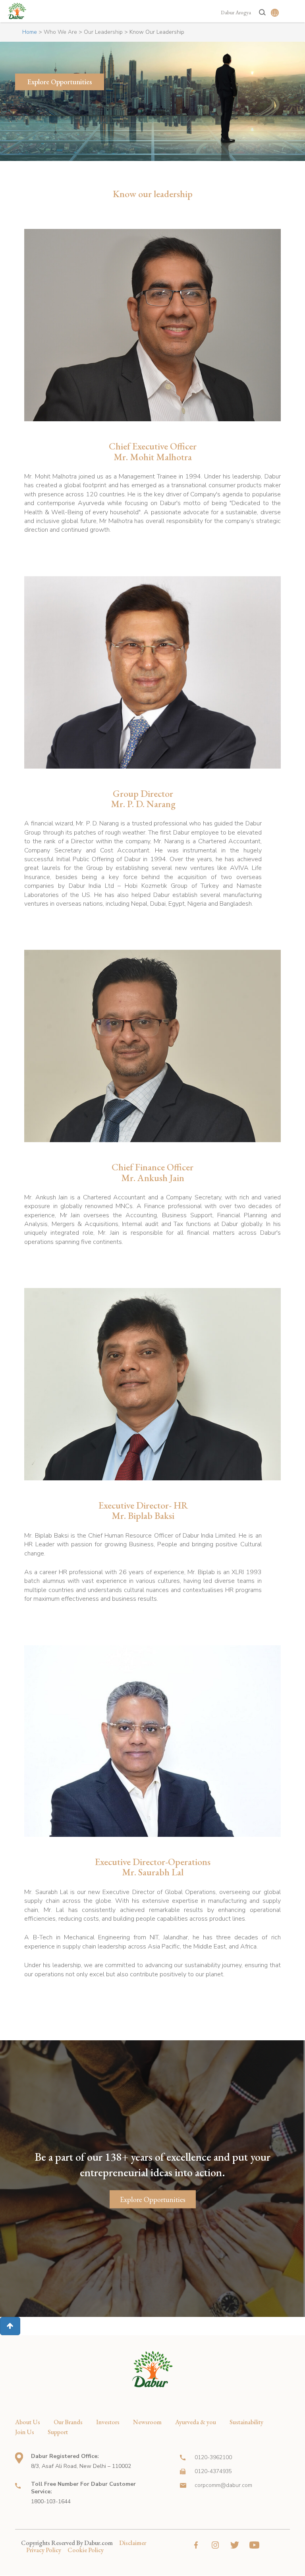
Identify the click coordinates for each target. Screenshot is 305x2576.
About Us (28, 2422)
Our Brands (68, 2422)
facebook (196, 2545)
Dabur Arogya (236, 13)
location (19, 2458)
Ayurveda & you (196, 2422)
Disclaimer (133, 2543)
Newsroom (147, 2422)
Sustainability (246, 2422)
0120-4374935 (213, 2471)
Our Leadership (103, 32)
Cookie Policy (86, 2550)
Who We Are (60, 32)
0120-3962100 (213, 2457)
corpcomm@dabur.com (223, 2485)
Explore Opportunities (60, 82)
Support (58, 2432)
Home (30, 32)
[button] (10, 2326)
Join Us (25, 2432)
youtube (254, 2545)
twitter (235, 2545)
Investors (108, 2422)
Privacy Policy (44, 2550)
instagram (215, 2545)
